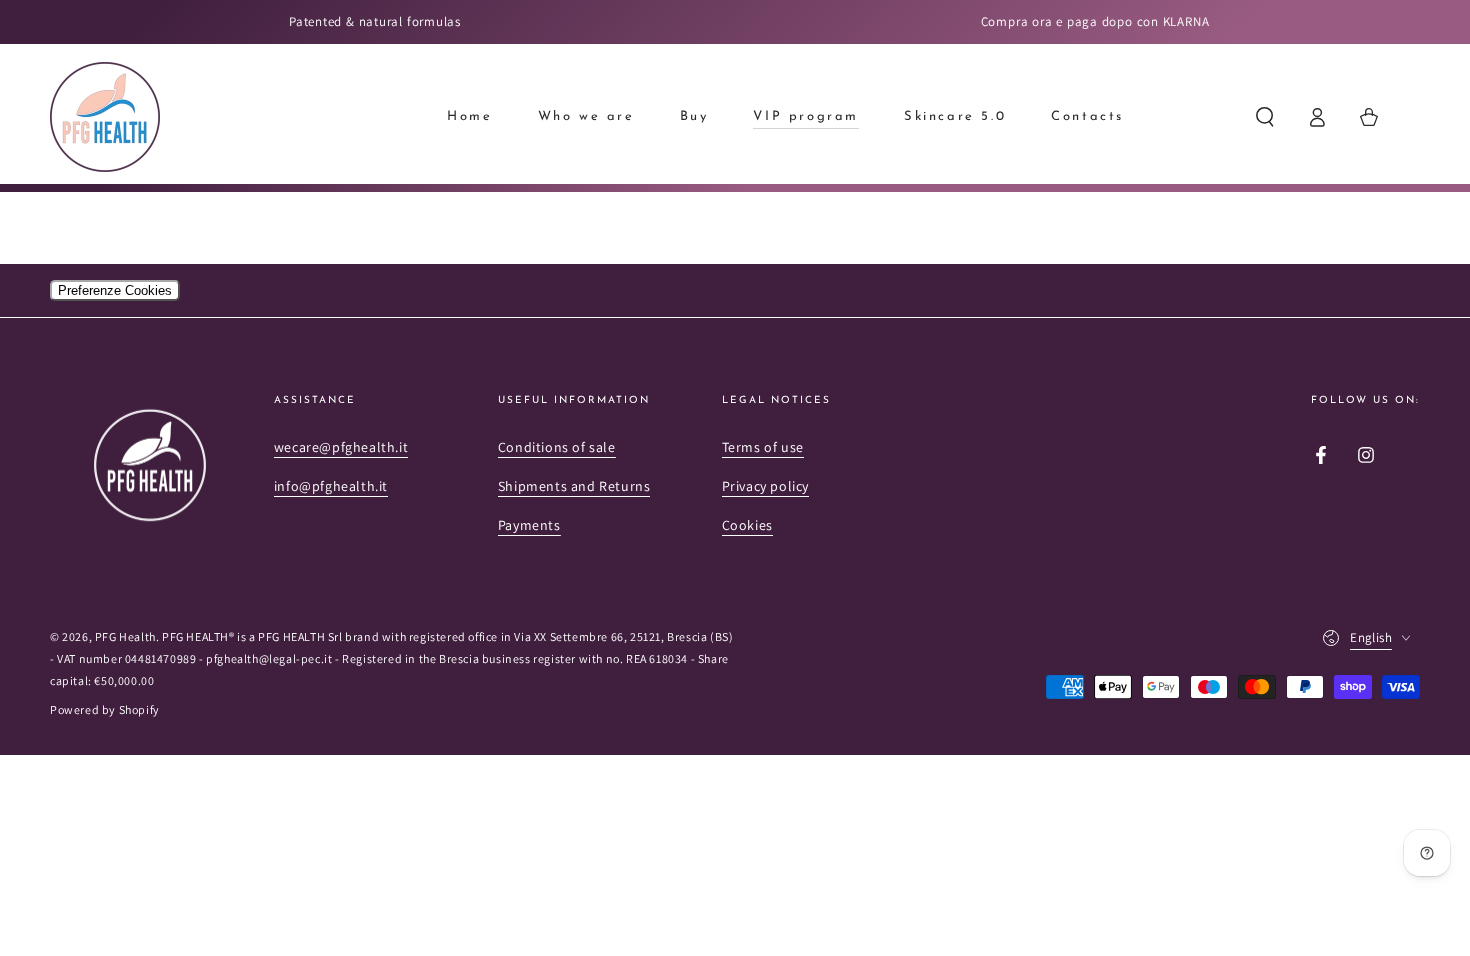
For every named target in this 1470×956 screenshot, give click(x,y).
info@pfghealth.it (331, 486)
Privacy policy (765, 486)
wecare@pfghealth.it (341, 447)
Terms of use (763, 447)
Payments (529, 525)
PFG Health (125, 636)
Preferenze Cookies (115, 290)
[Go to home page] (105, 117)
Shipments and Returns (574, 486)
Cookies (747, 525)
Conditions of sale (557, 447)
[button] (1265, 117)
